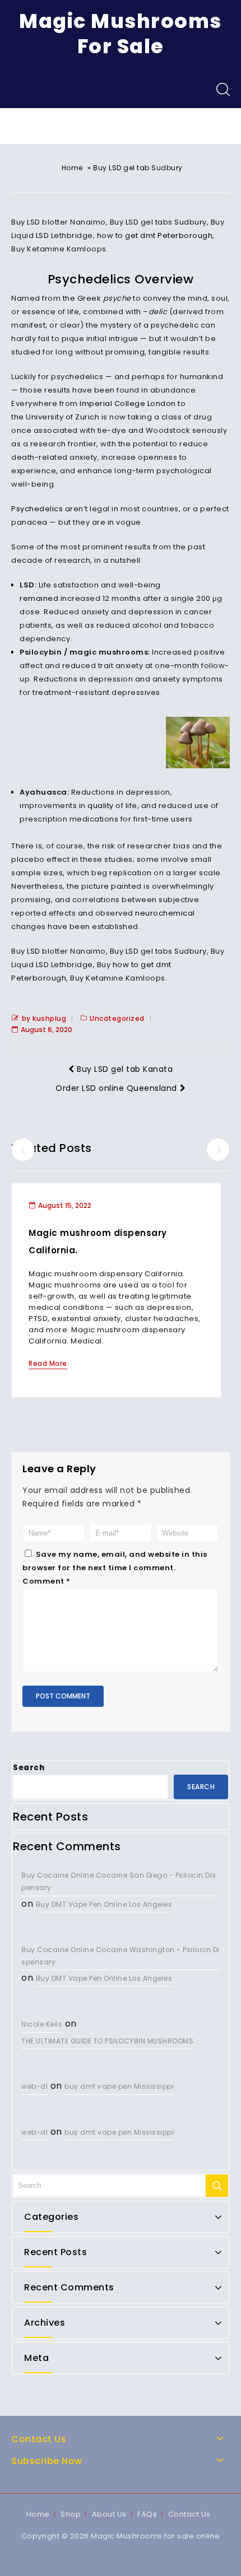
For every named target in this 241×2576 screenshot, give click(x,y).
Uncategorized (117, 1018)
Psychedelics (37, 509)
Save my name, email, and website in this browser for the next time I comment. (115, 1561)
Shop (71, 2514)
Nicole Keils (42, 2024)
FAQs (147, 2514)
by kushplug (44, 1018)
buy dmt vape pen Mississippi (119, 2086)
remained (40, 598)
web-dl (34, 2086)
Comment (47, 1581)
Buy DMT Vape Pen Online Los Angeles (104, 1904)
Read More (48, 1363)
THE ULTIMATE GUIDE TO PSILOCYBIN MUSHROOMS (107, 2041)
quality (101, 806)
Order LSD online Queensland (116, 1088)
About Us (109, 2514)
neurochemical (165, 913)
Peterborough (185, 235)
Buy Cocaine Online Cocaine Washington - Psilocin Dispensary (121, 1956)
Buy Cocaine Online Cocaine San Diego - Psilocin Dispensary (119, 1881)
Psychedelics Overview (121, 279)
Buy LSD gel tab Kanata (125, 1069)
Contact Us (189, 2514)
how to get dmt (126, 235)
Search (29, 1768)
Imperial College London (128, 403)
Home (72, 168)
